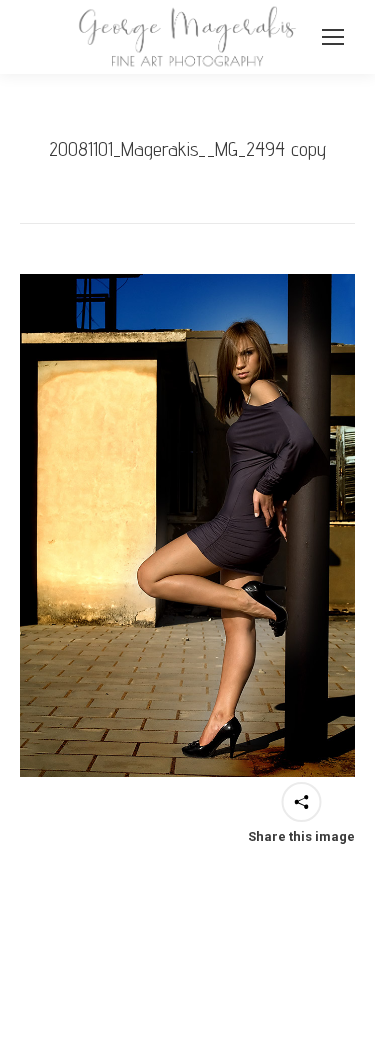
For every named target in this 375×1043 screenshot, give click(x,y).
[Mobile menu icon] (333, 37)
